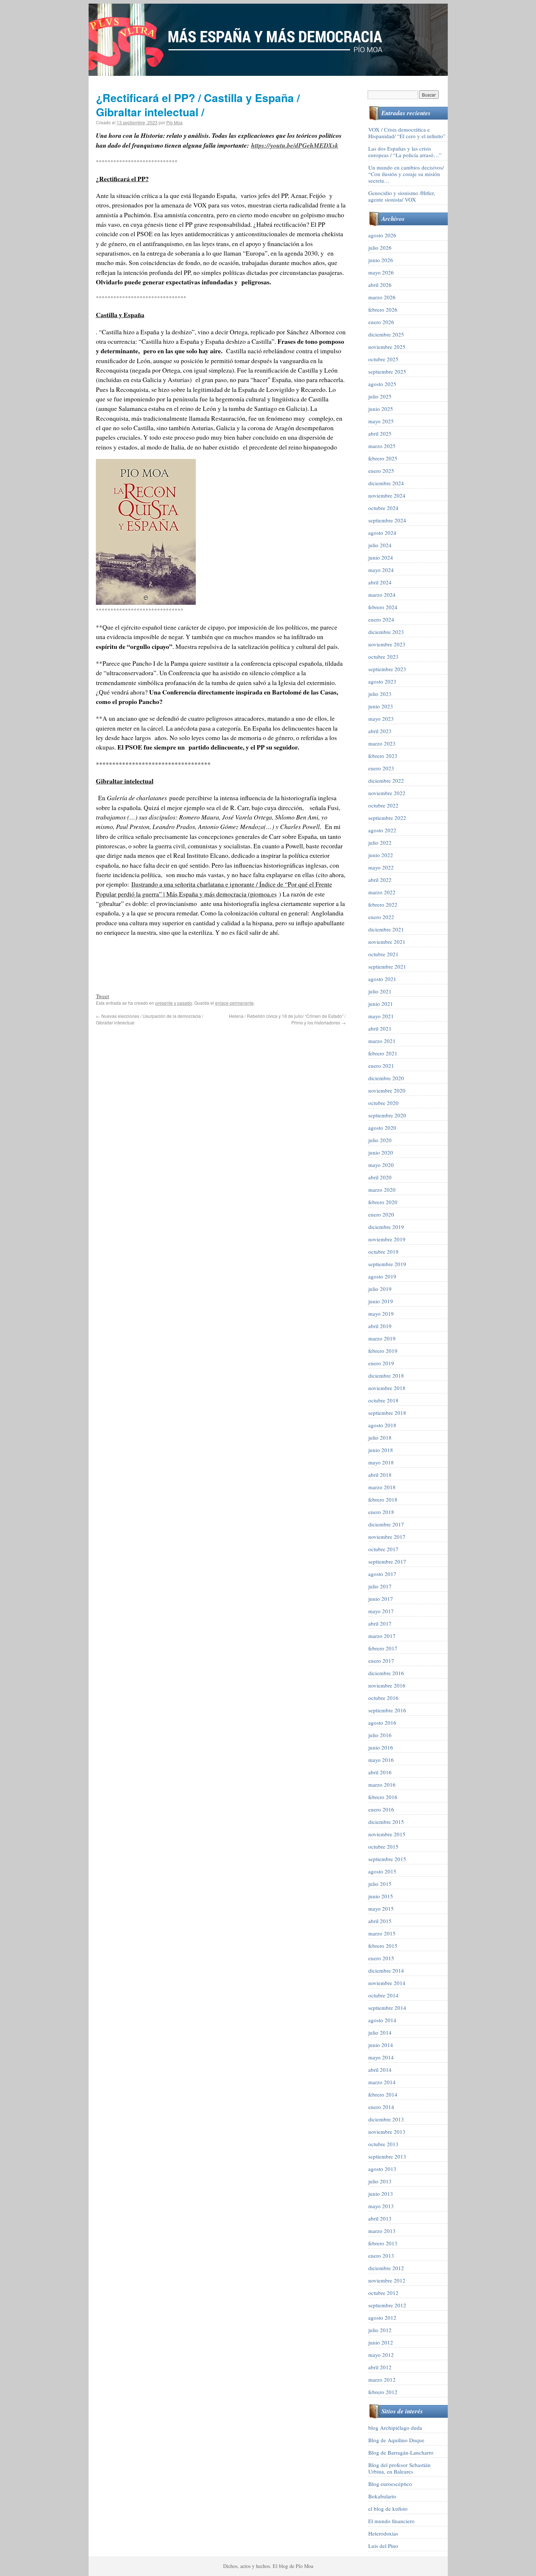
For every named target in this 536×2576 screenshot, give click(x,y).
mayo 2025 (381, 421)
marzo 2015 (382, 1933)
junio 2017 (381, 1599)
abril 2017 (380, 1623)
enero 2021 (381, 1066)
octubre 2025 (383, 359)
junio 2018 (381, 1450)
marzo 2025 (382, 446)
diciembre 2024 (386, 483)
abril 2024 (380, 582)
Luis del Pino (383, 2546)
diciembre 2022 (386, 781)
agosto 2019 (382, 1276)
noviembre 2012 (387, 2280)
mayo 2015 (381, 1908)
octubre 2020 (383, 1103)
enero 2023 (381, 768)
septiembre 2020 (387, 1115)
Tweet (102, 996)
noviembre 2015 (387, 1834)
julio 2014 (380, 2032)
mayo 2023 (381, 719)
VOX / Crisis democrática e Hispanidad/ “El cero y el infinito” (407, 133)
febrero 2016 (383, 1797)
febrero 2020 (383, 1202)
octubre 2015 (383, 1847)
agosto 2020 (382, 1128)
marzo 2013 (382, 2231)
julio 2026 (380, 248)
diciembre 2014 (386, 1970)
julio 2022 (380, 843)
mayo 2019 (381, 1314)
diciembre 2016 (386, 1673)
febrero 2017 (383, 1648)
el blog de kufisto (388, 2509)
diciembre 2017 (386, 1524)
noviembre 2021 (387, 942)
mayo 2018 (381, 1462)
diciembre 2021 (386, 929)
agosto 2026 (382, 235)
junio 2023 (381, 706)
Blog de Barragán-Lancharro (401, 2452)
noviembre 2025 (387, 347)
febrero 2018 (383, 1499)
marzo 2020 (382, 1190)
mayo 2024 (381, 570)
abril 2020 (380, 1177)
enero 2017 (381, 1661)
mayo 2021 (381, 1016)
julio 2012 (380, 2330)
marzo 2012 (382, 2380)
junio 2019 (381, 1301)
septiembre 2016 (387, 1710)
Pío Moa (174, 122)
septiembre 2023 (387, 669)
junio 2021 (381, 1004)
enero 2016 (381, 1809)
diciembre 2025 (386, 334)
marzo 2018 (382, 1487)
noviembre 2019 (387, 1239)
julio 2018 (380, 1437)
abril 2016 (380, 1772)
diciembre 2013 (386, 2119)
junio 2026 (381, 260)
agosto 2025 (382, 384)
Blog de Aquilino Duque (396, 2440)
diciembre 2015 (386, 1822)
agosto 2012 (382, 2318)
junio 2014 (381, 2045)
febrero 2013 (383, 2243)
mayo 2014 (381, 2057)
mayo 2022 (381, 867)
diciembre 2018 (386, 1375)
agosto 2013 (382, 2169)
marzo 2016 (382, 1785)
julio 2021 (380, 991)
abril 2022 (380, 880)
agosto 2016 (382, 1723)
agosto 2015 (382, 1871)
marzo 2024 (382, 595)
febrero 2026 (383, 310)
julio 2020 (380, 1140)
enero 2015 (381, 1958)
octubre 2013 (383, 2144)
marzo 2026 (382, 297)
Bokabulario (382, 2496)
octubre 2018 (383, 1400)
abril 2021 (380, 1028)
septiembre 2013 (387, 2156)
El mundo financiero (391, 2521)
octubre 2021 (383, 954)
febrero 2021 (383, 1053)
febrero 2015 (383, 1946)
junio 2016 (381, 1747)
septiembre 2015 (387, 1859)
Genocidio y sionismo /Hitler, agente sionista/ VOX (402, 196)
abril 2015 (380, 1921)
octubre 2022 (383, 805)
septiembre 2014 (387, 2008)
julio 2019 (380, 1289)
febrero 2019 (383, 1351)
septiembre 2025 (387, 371)
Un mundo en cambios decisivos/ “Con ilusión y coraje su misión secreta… (406, 174)
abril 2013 (380, 2218)
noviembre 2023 (387, 644)
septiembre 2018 (387, 1413)
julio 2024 (380, 545)
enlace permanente (234, 1003)
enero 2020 (381, 1214)
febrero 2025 (383, 458)
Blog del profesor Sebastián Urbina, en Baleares (399, 2468)
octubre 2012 (383, 2293)
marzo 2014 (382, 2082)
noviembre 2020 (387, 1090)
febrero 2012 (383, 2392)
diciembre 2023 (386, 632)
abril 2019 (380, 1326)
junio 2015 (381, 1896)
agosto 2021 (382, 979)
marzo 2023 (382, 743)
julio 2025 (380, 396)
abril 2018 (380, 1475)
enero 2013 (381, 2256)
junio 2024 (381, 557)
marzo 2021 (382, 1041)
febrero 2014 (383, 2094)
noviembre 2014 (387, 1983)
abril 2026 (380, 285)
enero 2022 (381, 917)
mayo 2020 (381, 1165)
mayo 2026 (381, 272)
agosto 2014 (382, 2020)
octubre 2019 (383, 1252)
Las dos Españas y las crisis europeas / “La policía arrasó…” (405, 152)
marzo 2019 (382, 1338)
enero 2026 (381, 322)
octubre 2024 (383, 508)
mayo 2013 (381, 2206)
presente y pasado (174, 1003)
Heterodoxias (383, 2533)
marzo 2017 (382, 1636)
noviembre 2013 (387, 2132)
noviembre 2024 (387, 495)
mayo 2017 (381, 1611)
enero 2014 (381, 2107)
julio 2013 (380, 2181)
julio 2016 (380, 1735)
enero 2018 (381, 1512)
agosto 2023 (382, 681)
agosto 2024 (382, 533)
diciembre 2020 (386, 1078)
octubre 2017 (383, 1549)
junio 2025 (381, 409)
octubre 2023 (383, 657)
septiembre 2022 (387, 818)
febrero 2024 (383, 607)
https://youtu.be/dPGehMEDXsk (295, 145)
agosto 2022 (382, 830)
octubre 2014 (383, 1995)
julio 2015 (380, 1884)
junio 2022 (381, 855)
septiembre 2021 (387, 966)
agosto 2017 (382, 1574)
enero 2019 (381, 1363)
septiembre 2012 (387, 2305)
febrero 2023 (383, 756)
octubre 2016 (383, 1698)
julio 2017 (380, 1586)
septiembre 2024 (387, 520)
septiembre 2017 (387, 1561)
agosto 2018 (382, 1425)
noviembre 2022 (387, 793)
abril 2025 (380, 433)
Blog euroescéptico (390, 2484)
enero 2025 (381, 471)
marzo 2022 (382, 892)
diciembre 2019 (386, 1227)
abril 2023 (380, 731)
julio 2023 (380, 694)
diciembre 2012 (386, 2268)
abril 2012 (380, 2367)
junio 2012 (381, 2342)
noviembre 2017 (387, 1537)
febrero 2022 (383, 904)
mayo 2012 (381, 2355)
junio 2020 (381, 1152)
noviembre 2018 (387, 1388)
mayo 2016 (381, 1760)
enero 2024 (381, 619)
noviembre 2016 (387, 1685)
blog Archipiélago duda (395, 2428)
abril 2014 (380, 2070)
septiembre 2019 (387, 1264)
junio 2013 (381, 2194)
